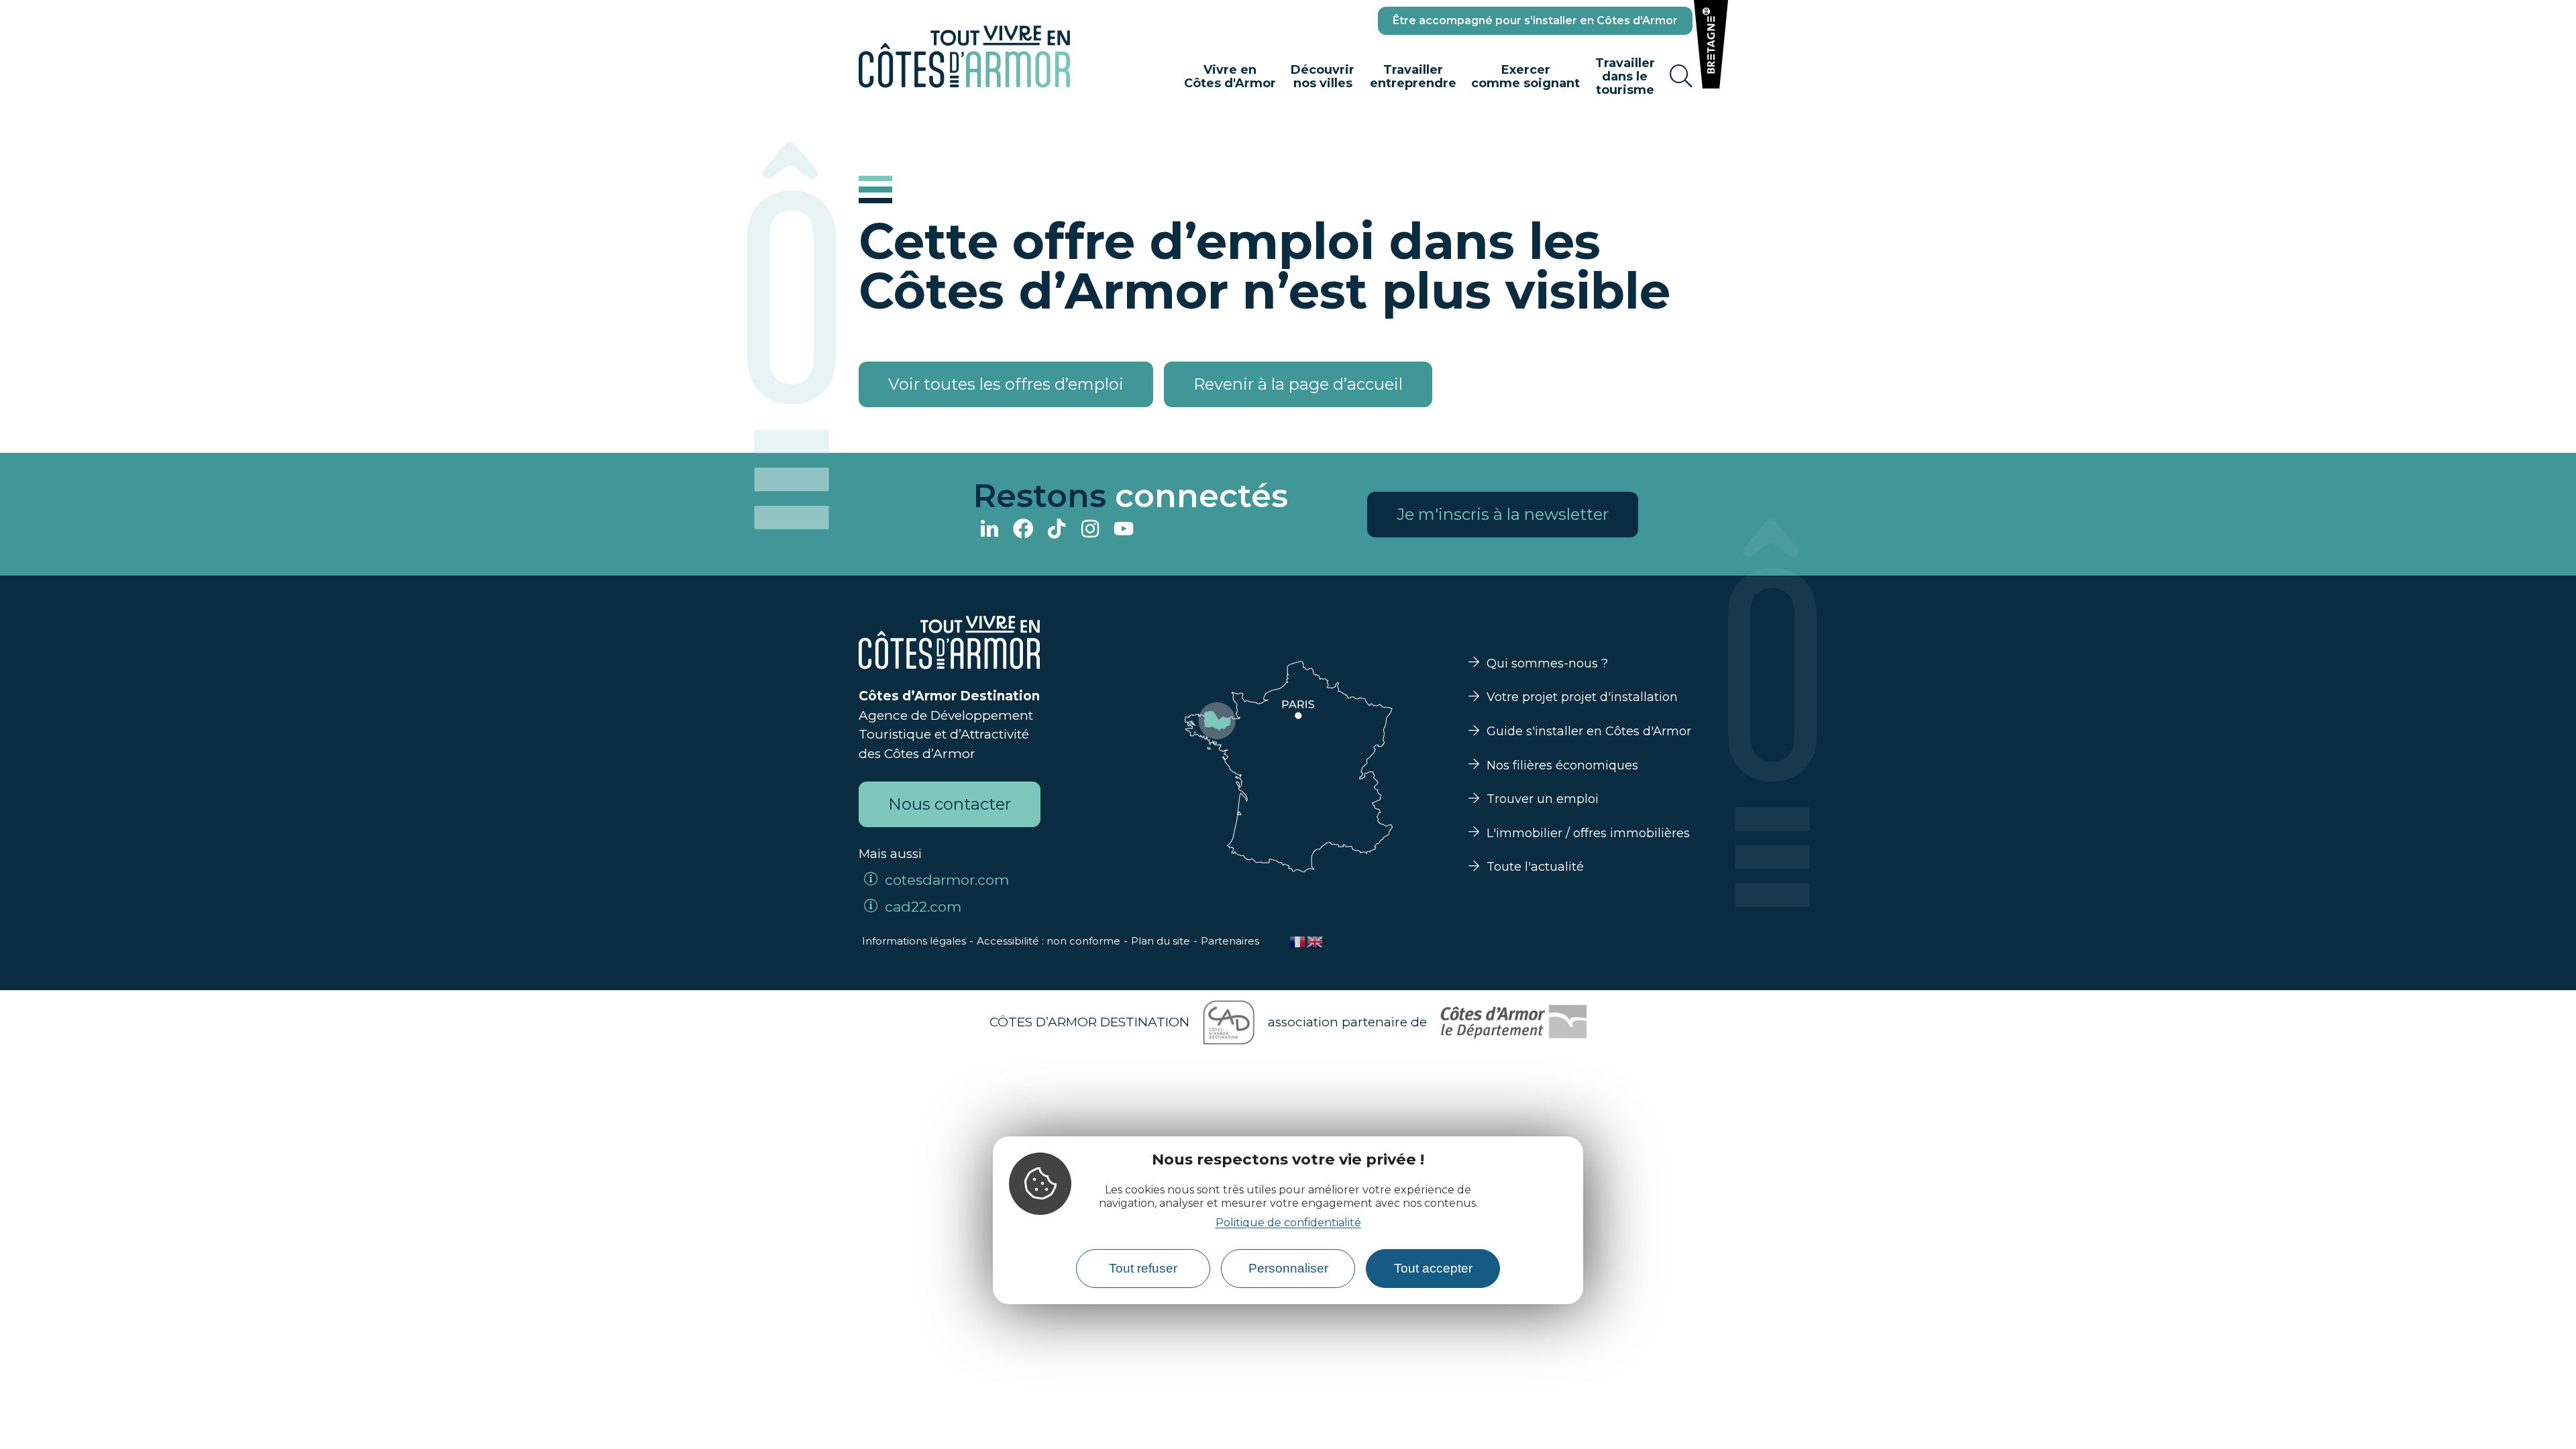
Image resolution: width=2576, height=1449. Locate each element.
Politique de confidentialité (1288, 1223)
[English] (1316, 941)
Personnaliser (1288, 1268)
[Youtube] (1124, 530)
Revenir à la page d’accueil (1298, 384)
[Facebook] (1023, 530)
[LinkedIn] (989, 530)
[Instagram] (1090, 530)
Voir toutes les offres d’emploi (1006, 384)
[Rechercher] (1681, 76)
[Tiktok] (1057, 530)
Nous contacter (950, 804)
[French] (1298, 941)
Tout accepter (1433, 1268)
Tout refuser (1143, 1268)
